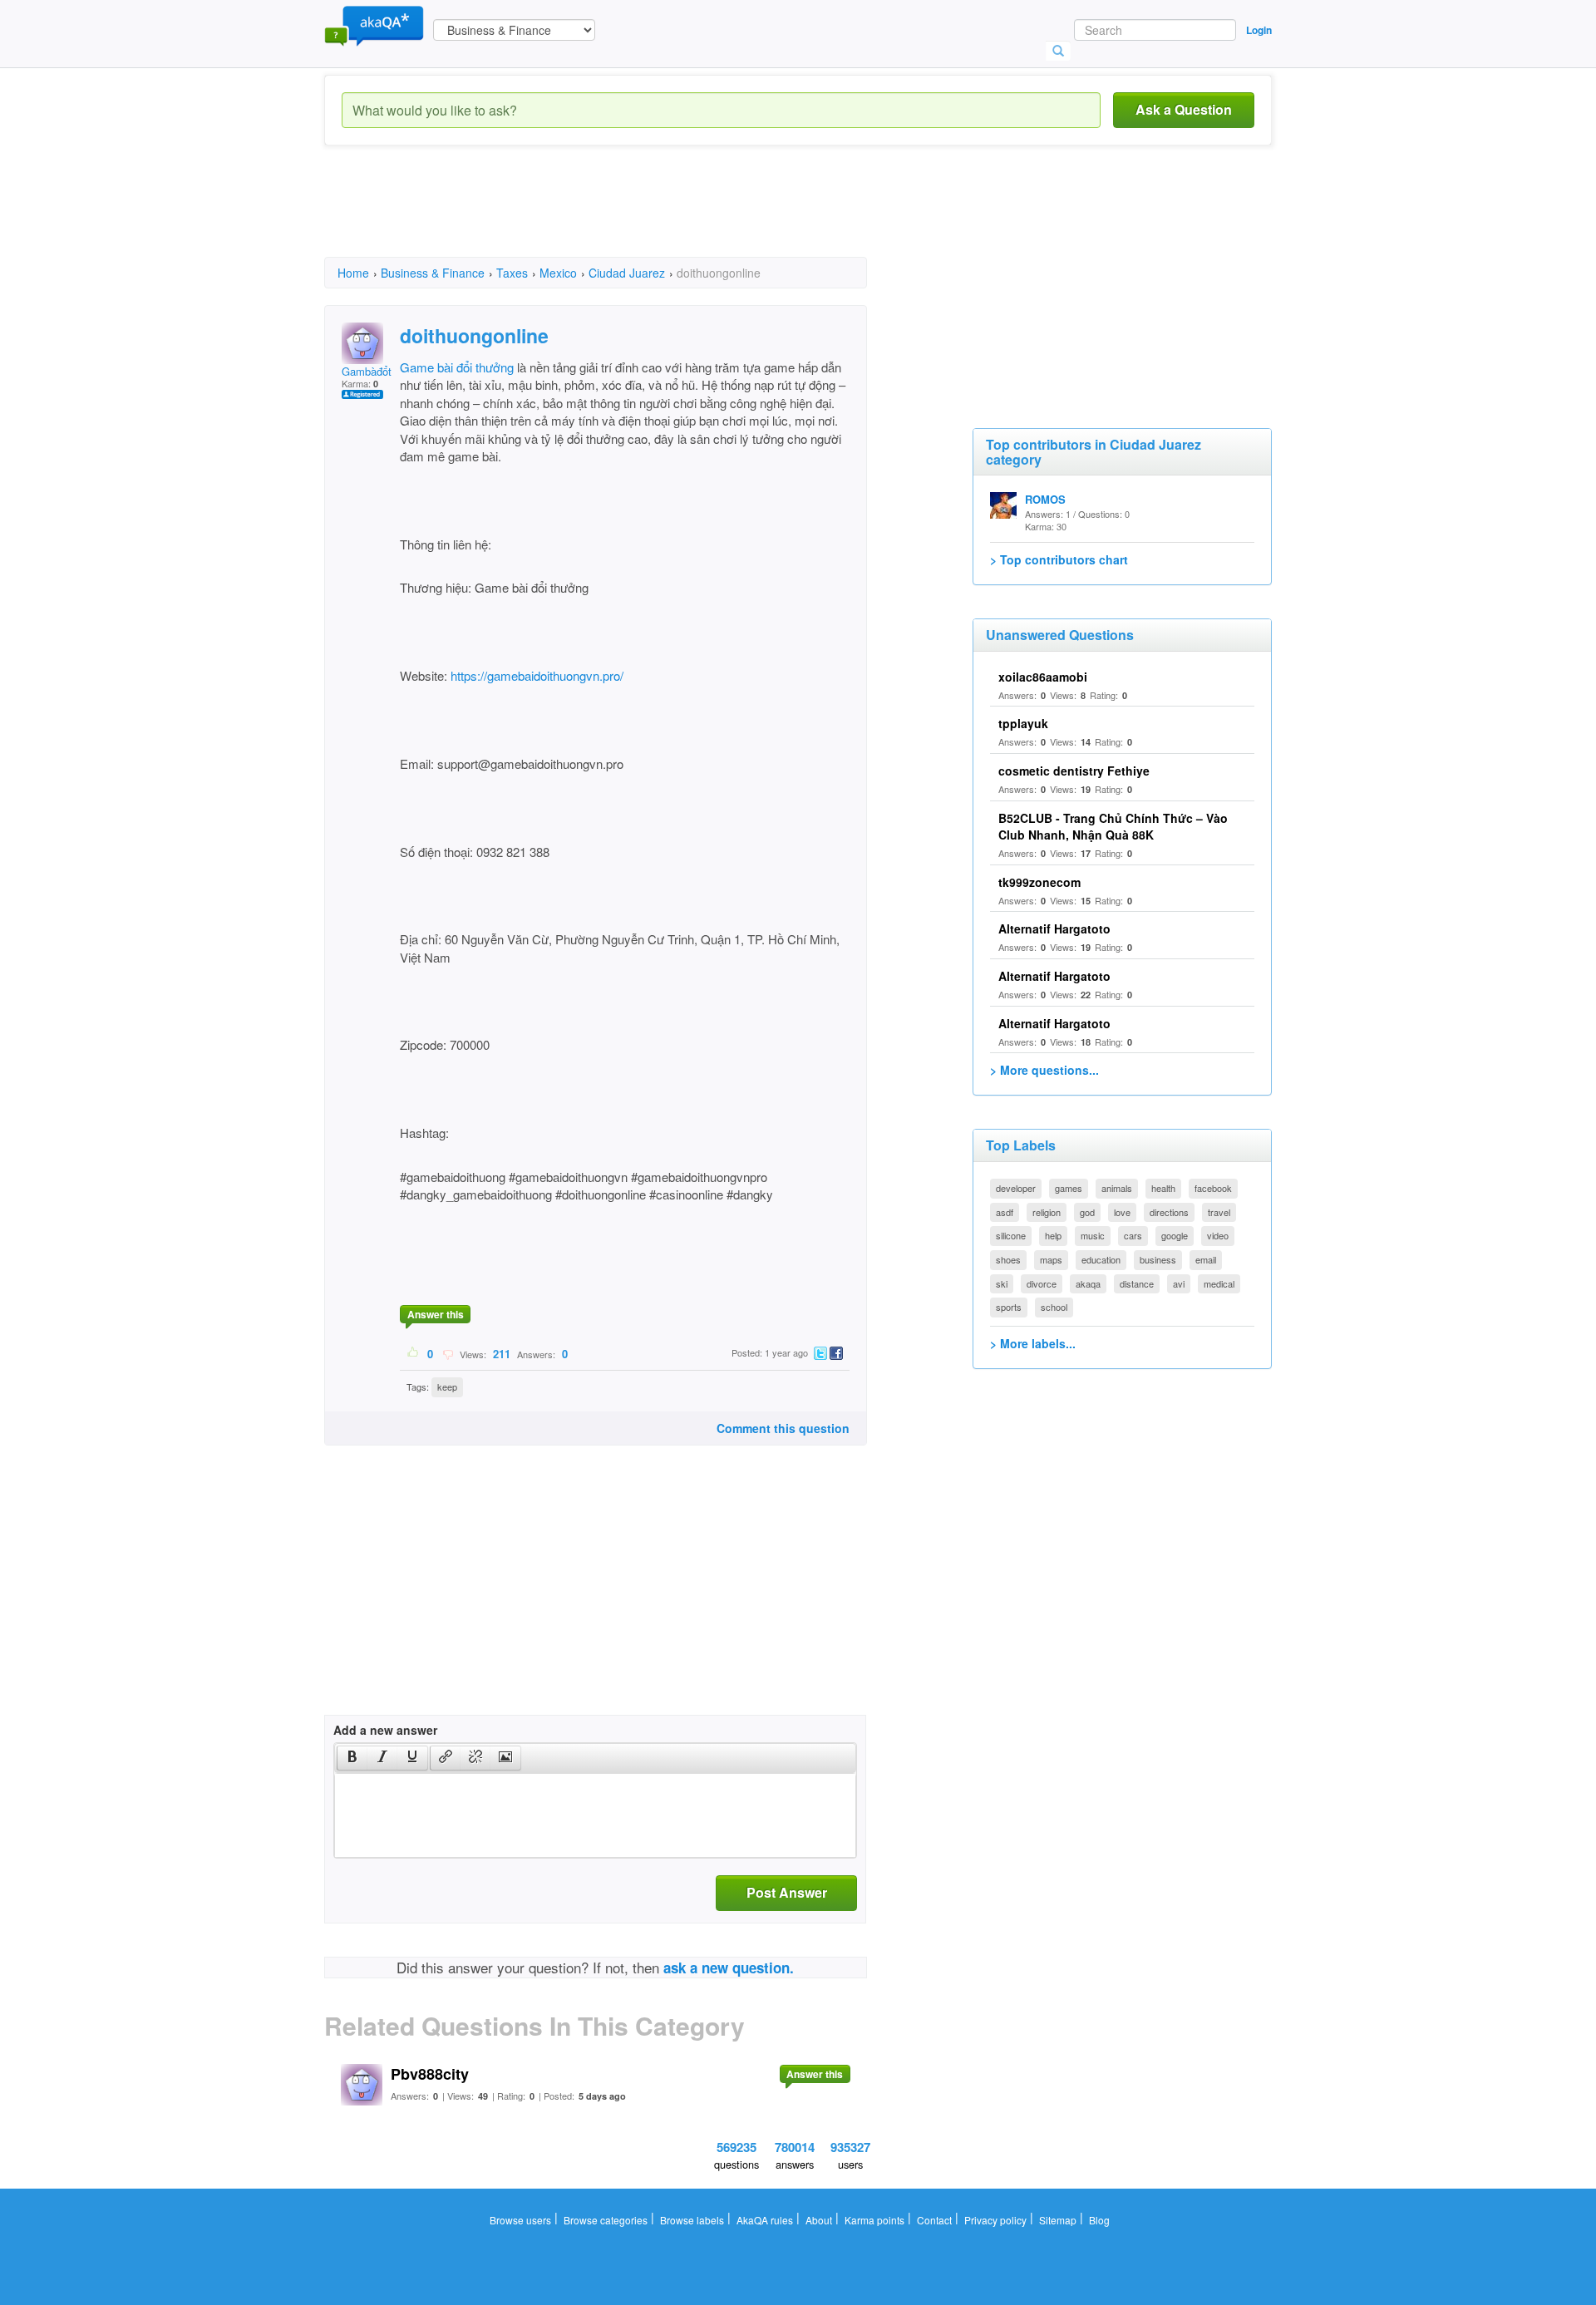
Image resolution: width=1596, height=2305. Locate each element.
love (1122, 1212)
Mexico (558, 273)
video (1218, 1235)
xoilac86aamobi (1043, 677)
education (1101, 1259)
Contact (934, 2220)
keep (447, 1386)
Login (1259, 30)
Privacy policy (995, 2220)
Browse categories (606, 2220)
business (1158, 1259)
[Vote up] (414, 1353)
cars (1133, 1235)
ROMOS (1045, 499)
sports (1009, 1307)
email (1206, 1259)
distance (1137, 1283)
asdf (1005, 1212)
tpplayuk (1023, 723)
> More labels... (1033, 1343)
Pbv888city (430, 2074)
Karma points (874, 2220)
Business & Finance (433, 273)
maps (1051, 1259)
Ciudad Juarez (627, 273)
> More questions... (1044, 1070)
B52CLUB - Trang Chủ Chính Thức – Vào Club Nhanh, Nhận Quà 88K (1113, 826)
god (1087, 1212)
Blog (1099, 2220)
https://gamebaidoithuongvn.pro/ (535, 675)
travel (1219, 1212)
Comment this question (783, 1428)
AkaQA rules (765, 2220)
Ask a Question (1184, 109)
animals (1117, 1188)
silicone (1011, 1235)
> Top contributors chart (1059, 559)
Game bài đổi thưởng (457, 367)
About (819, 2220)
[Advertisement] (627, 216)
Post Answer (787, 1892)
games (1069, 1188)
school (1054, 1307)
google (1175, 1235)
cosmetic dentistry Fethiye (1074, 771)
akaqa (1088, 1283)
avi (1179, 1283)
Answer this (436, 1314)
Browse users (520, 2220)
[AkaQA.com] (374, 25)
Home (353, 273)
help (1053, 1235)
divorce (1042, 1283)
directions (1169, 1212)
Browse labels (692, 2220)
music (1093, 1235)
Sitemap (1058, 2220)
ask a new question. (729, 1968)
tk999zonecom (1039, 882)
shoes (1008, 1259)
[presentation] (352, 1758)
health (1163, 1188)
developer (1016, 1188)
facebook (1213, 1188)
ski (1002, 1283)
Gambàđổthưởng (382, 371)
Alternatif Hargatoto (1054, 928)
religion (1047, 1212)
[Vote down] (448, 1353)
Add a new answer (385, 1730)
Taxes (512, 273)
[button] (352, 1758)
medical (1219, 1283)
